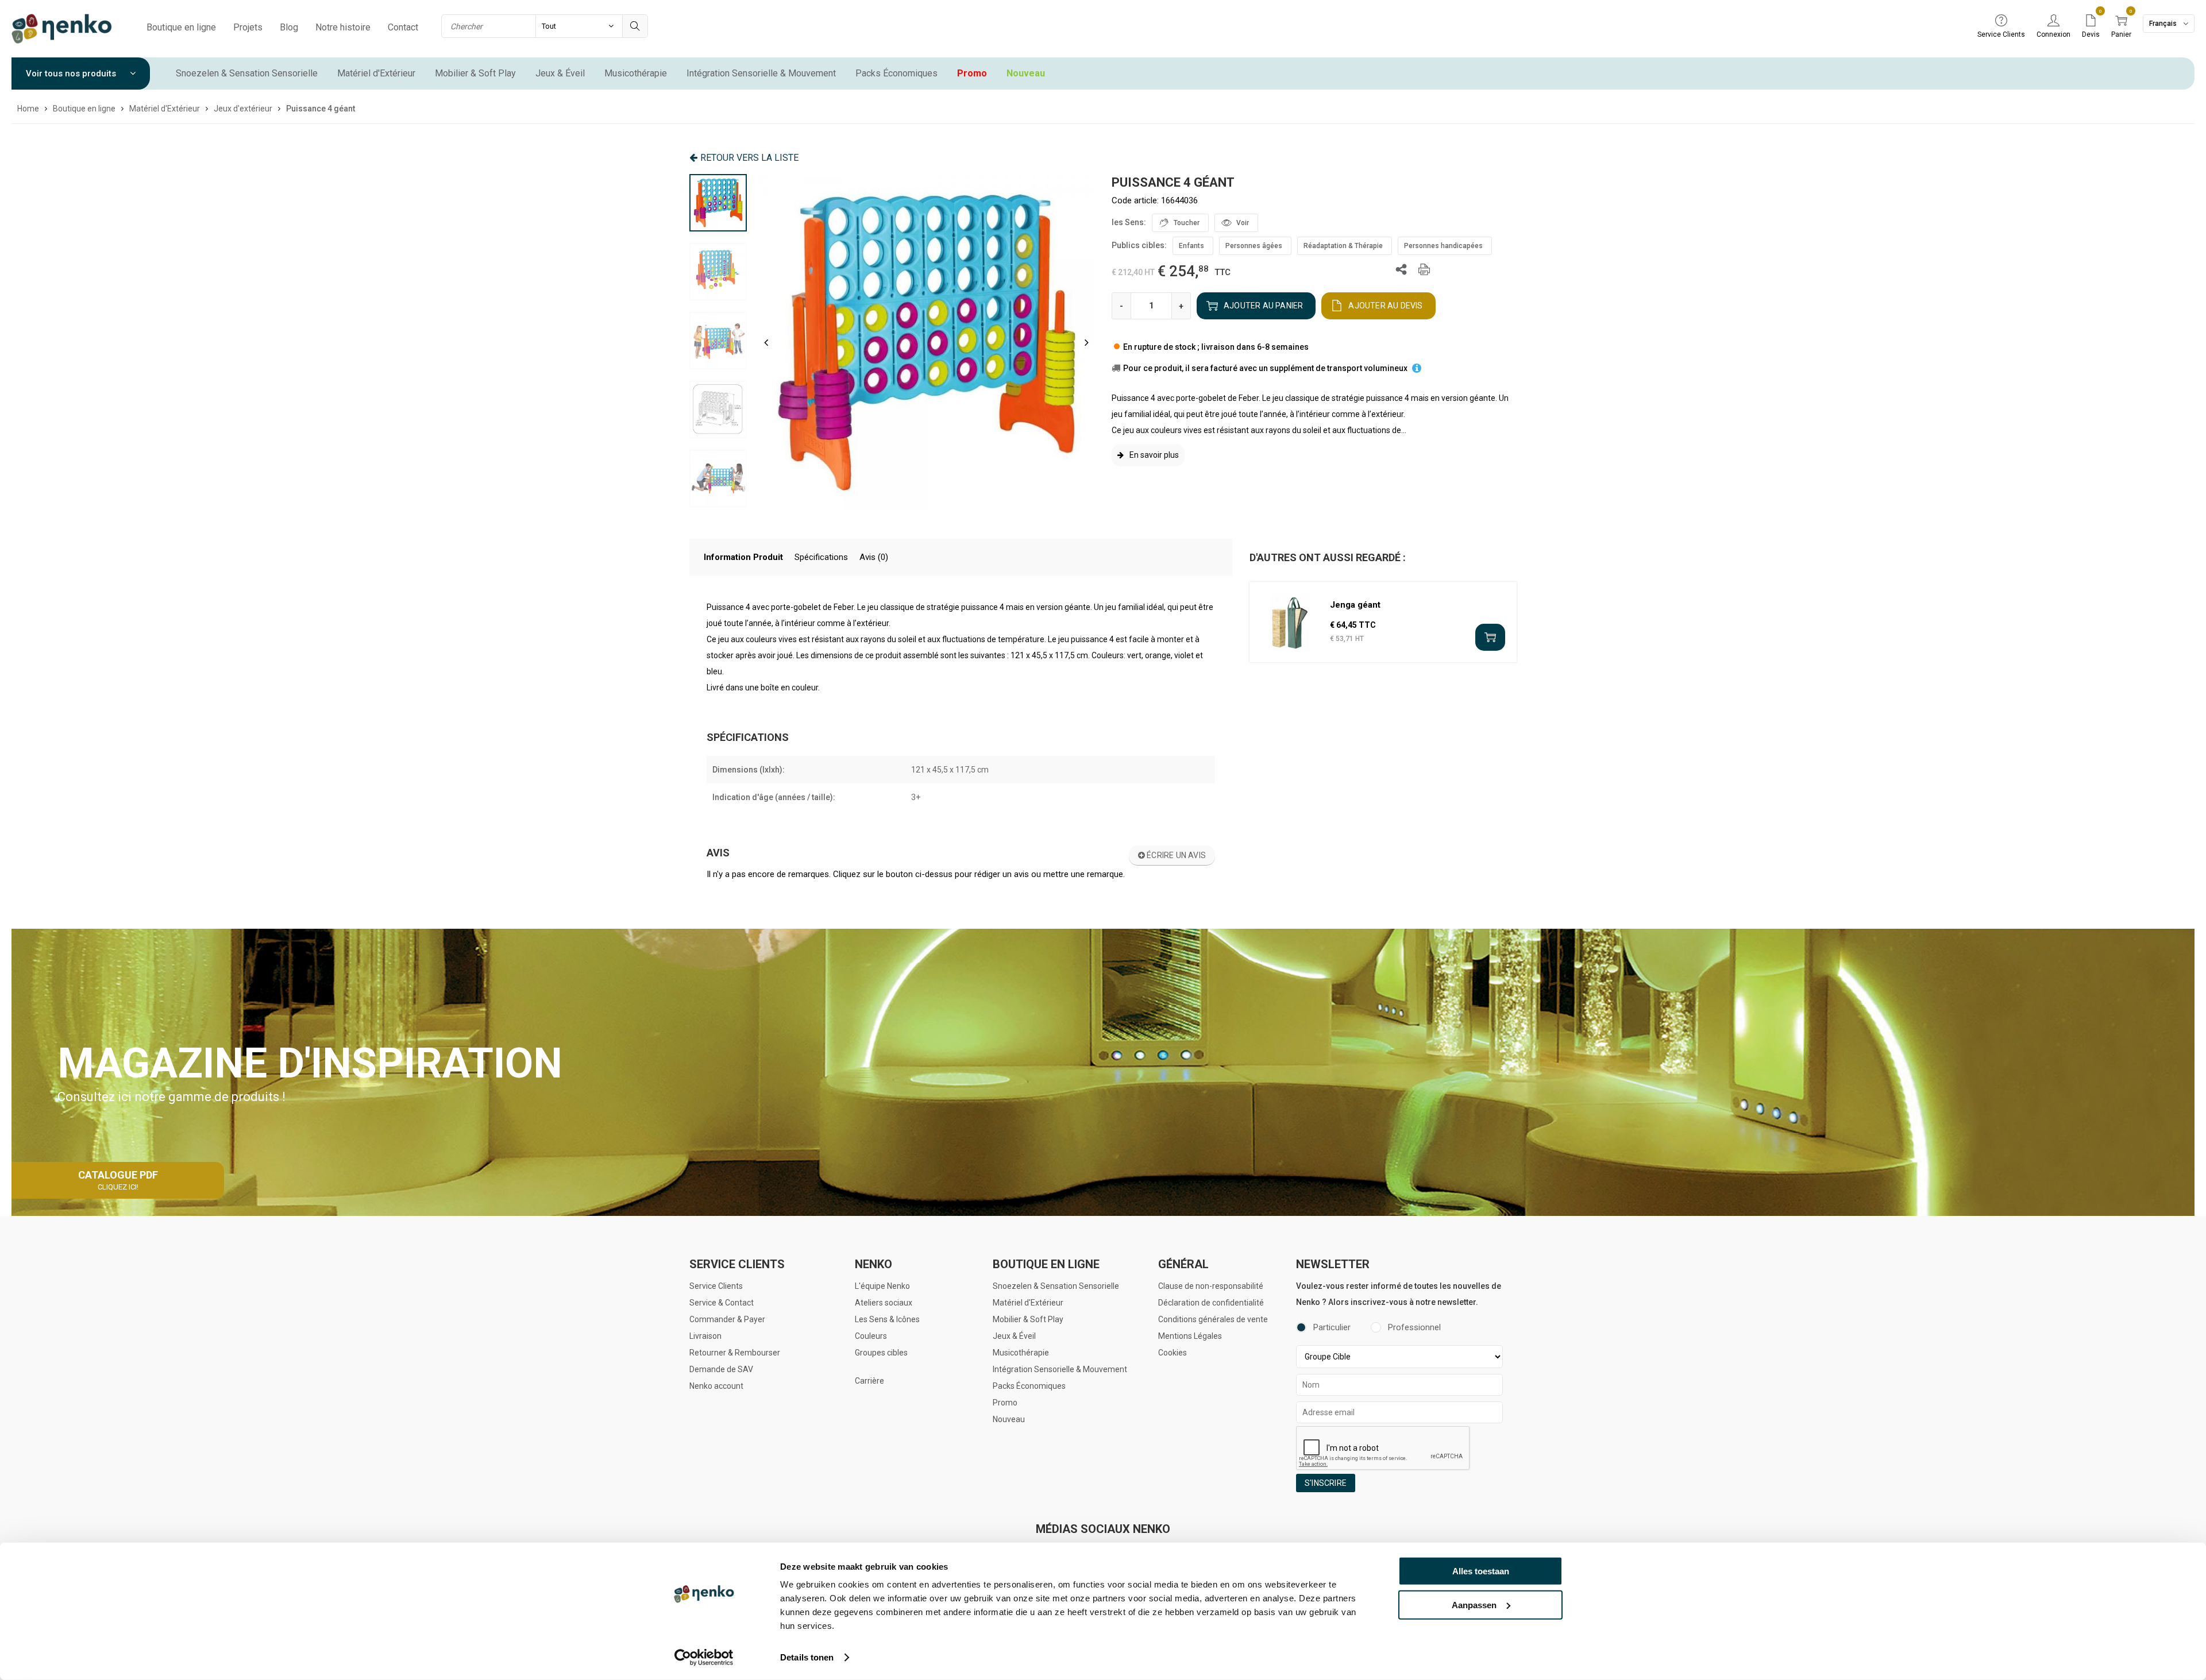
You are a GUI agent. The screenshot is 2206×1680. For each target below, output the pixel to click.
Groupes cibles (881, 1353)
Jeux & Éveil (560, 73)
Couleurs (871, 1336)
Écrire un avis (1175, 855)
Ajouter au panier (1263, 306)
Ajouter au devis (1385, 306)
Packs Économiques (896, 73)
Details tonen (807, 1657)
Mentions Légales (1190, 1336)
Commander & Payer (727, 1319)
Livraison (705, 1336)
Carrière (869, 1381)
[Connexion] (2053, 21)
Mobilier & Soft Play (475, 73)
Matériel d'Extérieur (376, 73)
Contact (403, 27)
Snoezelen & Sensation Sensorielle (247, 73)
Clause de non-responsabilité (1211, 1286)
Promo (972, 73)
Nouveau (1026, 73)
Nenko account (716, 1386)
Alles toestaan (1481, 1571)
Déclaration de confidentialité (1211, 1303)
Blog (289, 27)
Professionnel (1414, 1327)
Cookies (1173, 1353)
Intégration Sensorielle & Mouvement (761, 73)
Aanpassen (1474, 1604)
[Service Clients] (2001, 21)
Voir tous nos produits (72, 74)
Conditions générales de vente (1213, 1319)
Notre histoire (343, 27)
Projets (248, 27)
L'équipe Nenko (882, 1286)
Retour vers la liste (749, 158)
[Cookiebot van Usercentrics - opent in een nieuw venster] (704, 1658)
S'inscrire (1326, 1483)
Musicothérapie (636, 73)
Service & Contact (722, 1303)
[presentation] (766, 342)
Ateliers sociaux (884, 1303)
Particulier (1332, 1327)
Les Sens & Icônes (887, 1319)
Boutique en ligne (181, 27)
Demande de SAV (721, 1369)
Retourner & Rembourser (735, 1353)
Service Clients (716, 1286)
